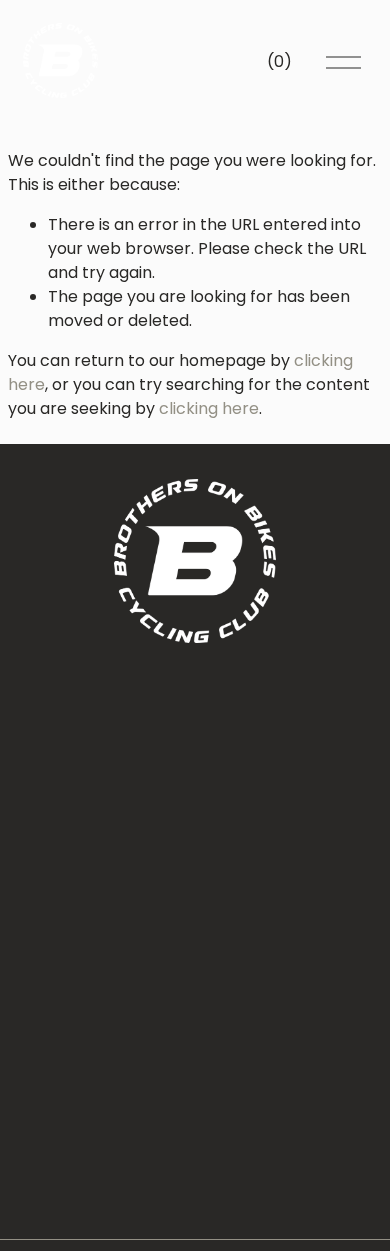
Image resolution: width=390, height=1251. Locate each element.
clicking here (209, 408)
